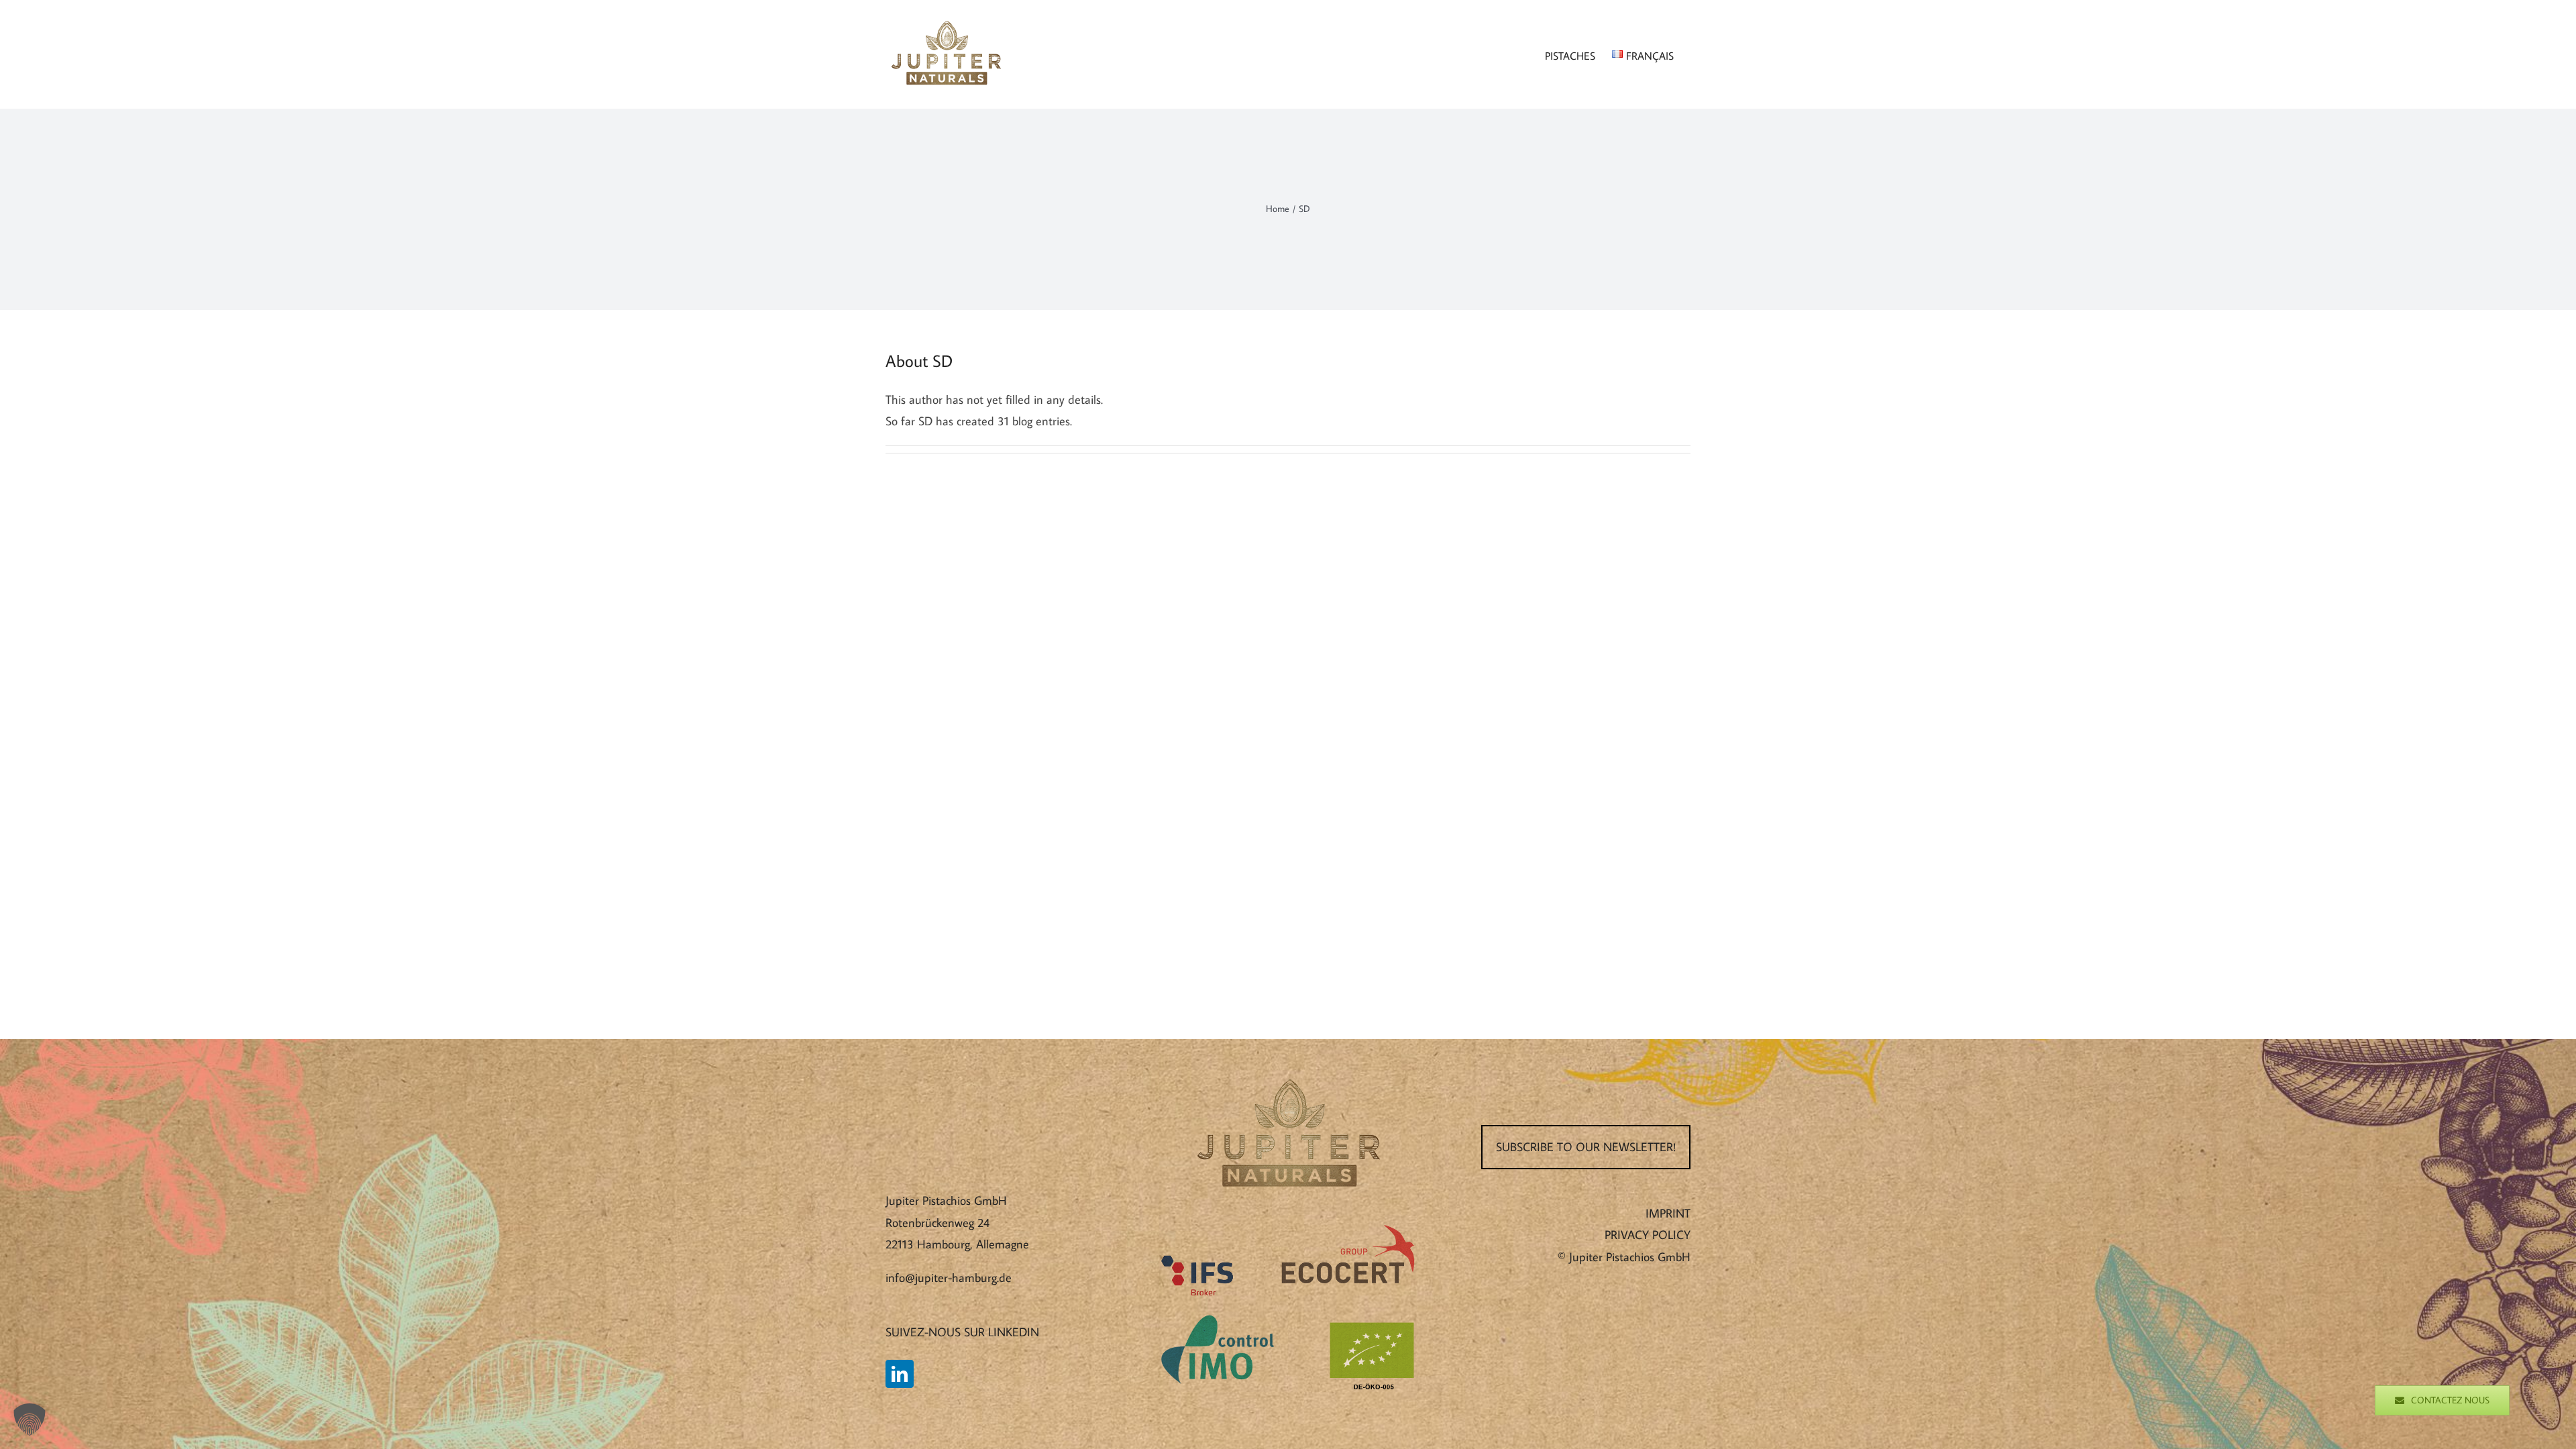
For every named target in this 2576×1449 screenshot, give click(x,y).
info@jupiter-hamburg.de (949, 1278)
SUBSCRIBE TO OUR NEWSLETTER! (1586, 1147)
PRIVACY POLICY (1648, 1235)
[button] (30, 1419)
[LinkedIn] (900, 1374)
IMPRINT (1668, 1213)
